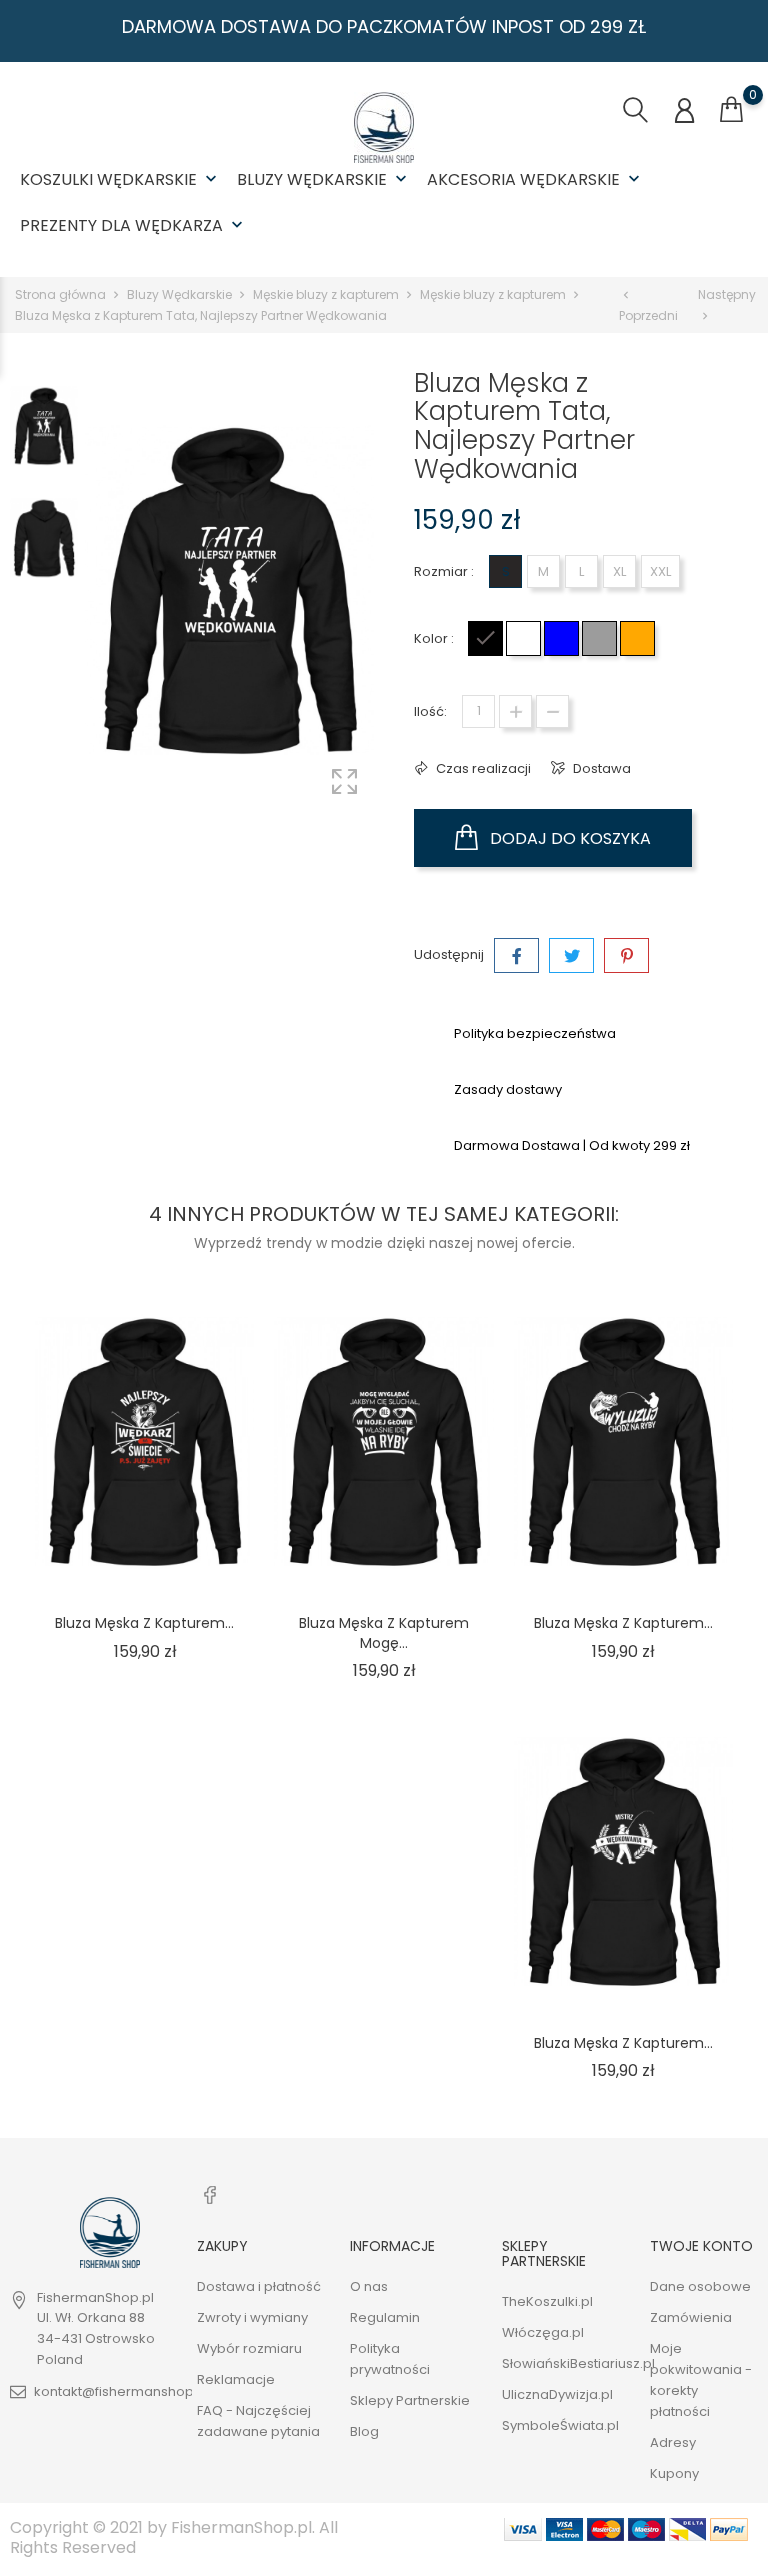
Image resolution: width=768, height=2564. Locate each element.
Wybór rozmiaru (249, 2348)
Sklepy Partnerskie (410, 2400)
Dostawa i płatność (259, 2286)
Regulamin (385, 2317)
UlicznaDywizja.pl (557, 2394)
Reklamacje (236, 2379)
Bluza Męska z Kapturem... (144, 1623)
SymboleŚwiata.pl (560, 2425)
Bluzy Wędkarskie (324, 179)
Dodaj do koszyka (568, 838)
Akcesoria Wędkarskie (535, 179)
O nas (369, 2286)
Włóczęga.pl (543, 2332)
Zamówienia (691, 2317)
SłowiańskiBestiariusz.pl (578, 2363)
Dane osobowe (700, 2286)
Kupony (674, 2473)
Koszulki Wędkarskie (120, 179)
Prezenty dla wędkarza (133, 225)
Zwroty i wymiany (252, 2317)
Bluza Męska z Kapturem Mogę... (384, 1633)
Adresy (673, 2442)
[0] (731, 110)
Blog (364, 2431)
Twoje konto (701, 2246)
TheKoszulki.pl (547, 2301)
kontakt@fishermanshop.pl (121, 2391)
